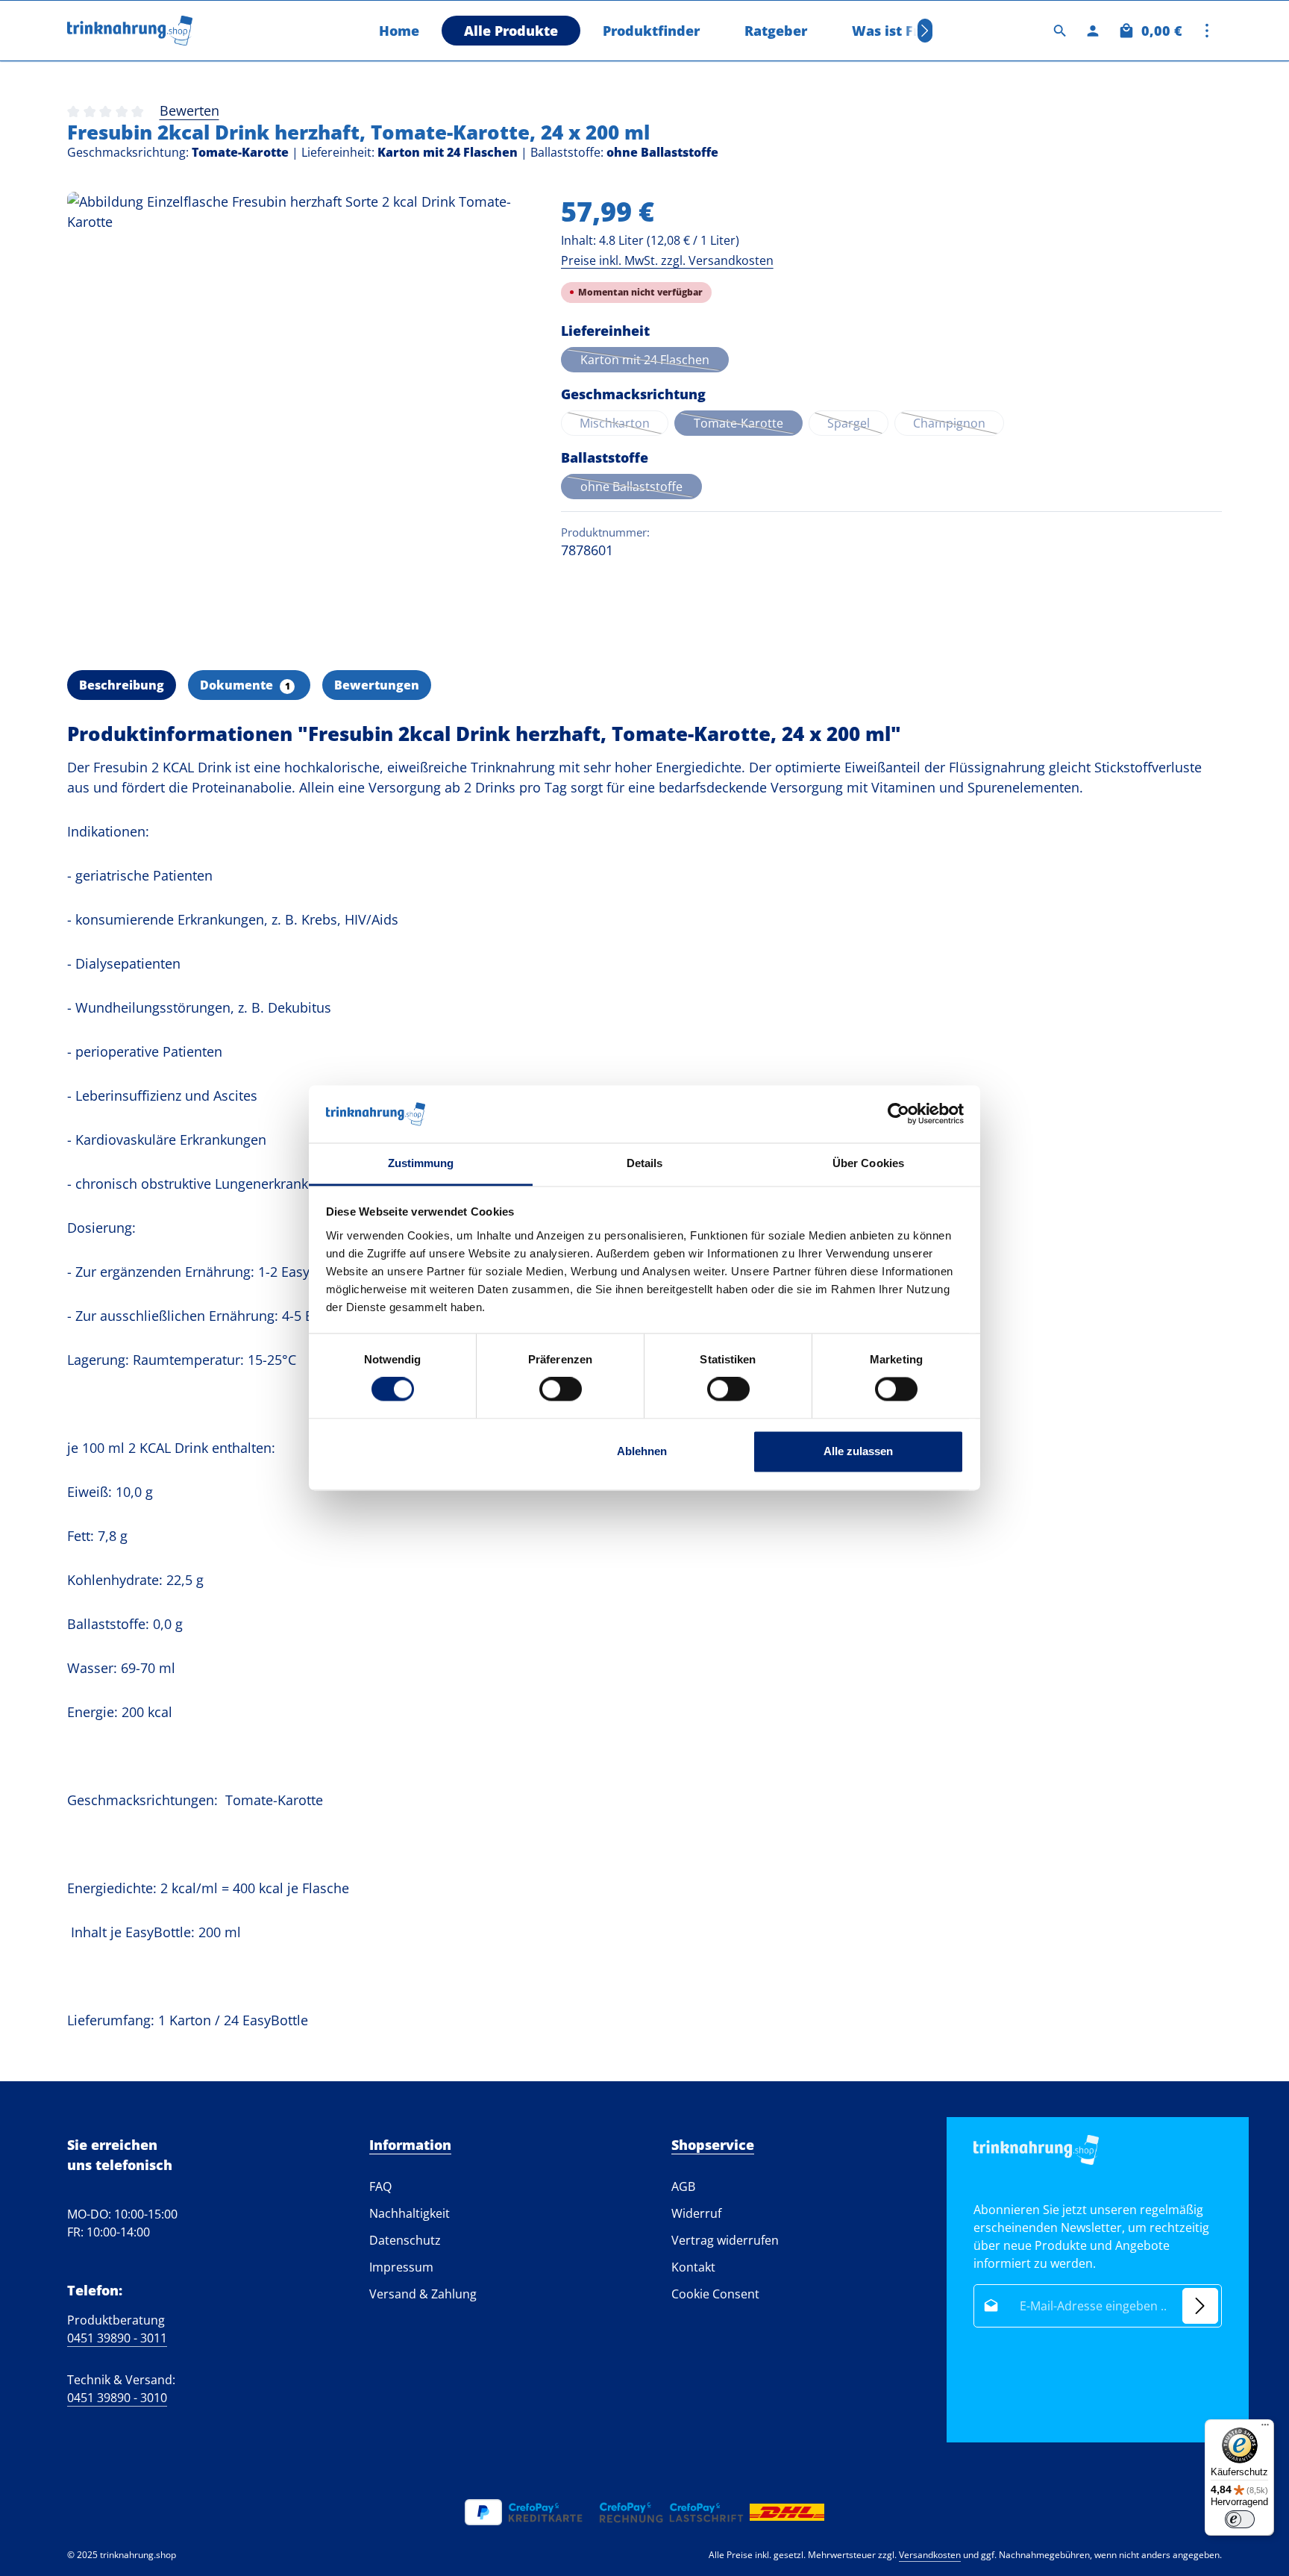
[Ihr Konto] (1093, 31)
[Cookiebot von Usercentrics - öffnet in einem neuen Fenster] (898, 1114)
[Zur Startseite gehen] (130, 31)
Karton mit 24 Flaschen (655, 362)
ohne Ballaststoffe (641, 489)
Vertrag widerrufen (725, 2240)
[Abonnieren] (1200, 2306)
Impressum (401, 2267)
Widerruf (696, 2213)
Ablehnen (642, 1451)
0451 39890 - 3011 (117, 2338)
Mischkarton (624, 425)
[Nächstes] (925, 31)
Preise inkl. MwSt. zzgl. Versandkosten (667, 260)
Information (410, 2145)
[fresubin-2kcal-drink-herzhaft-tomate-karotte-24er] (299, 423)
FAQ (380, 2186)
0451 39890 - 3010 (117, 2398)
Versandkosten (930, 2555)
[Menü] (1265, 2428)
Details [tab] (645, 1163)
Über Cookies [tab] (868, 1163)
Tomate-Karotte (748, 425)
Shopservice (713, 2145)
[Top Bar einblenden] (1207, 31)
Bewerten (189, 110)
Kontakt (693, 2267)
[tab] (122, 685)
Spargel (858, 425)
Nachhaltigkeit (410, 2213)
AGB (683, 2186)
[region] (299, 423)
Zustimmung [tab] (421, 1163)
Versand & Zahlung (423, 2294)
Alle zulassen (858, 1451)
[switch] (561, 1389)
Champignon (959, 425)
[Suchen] (1060, 31)
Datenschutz (405, 2240)
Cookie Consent (715, 2294)
